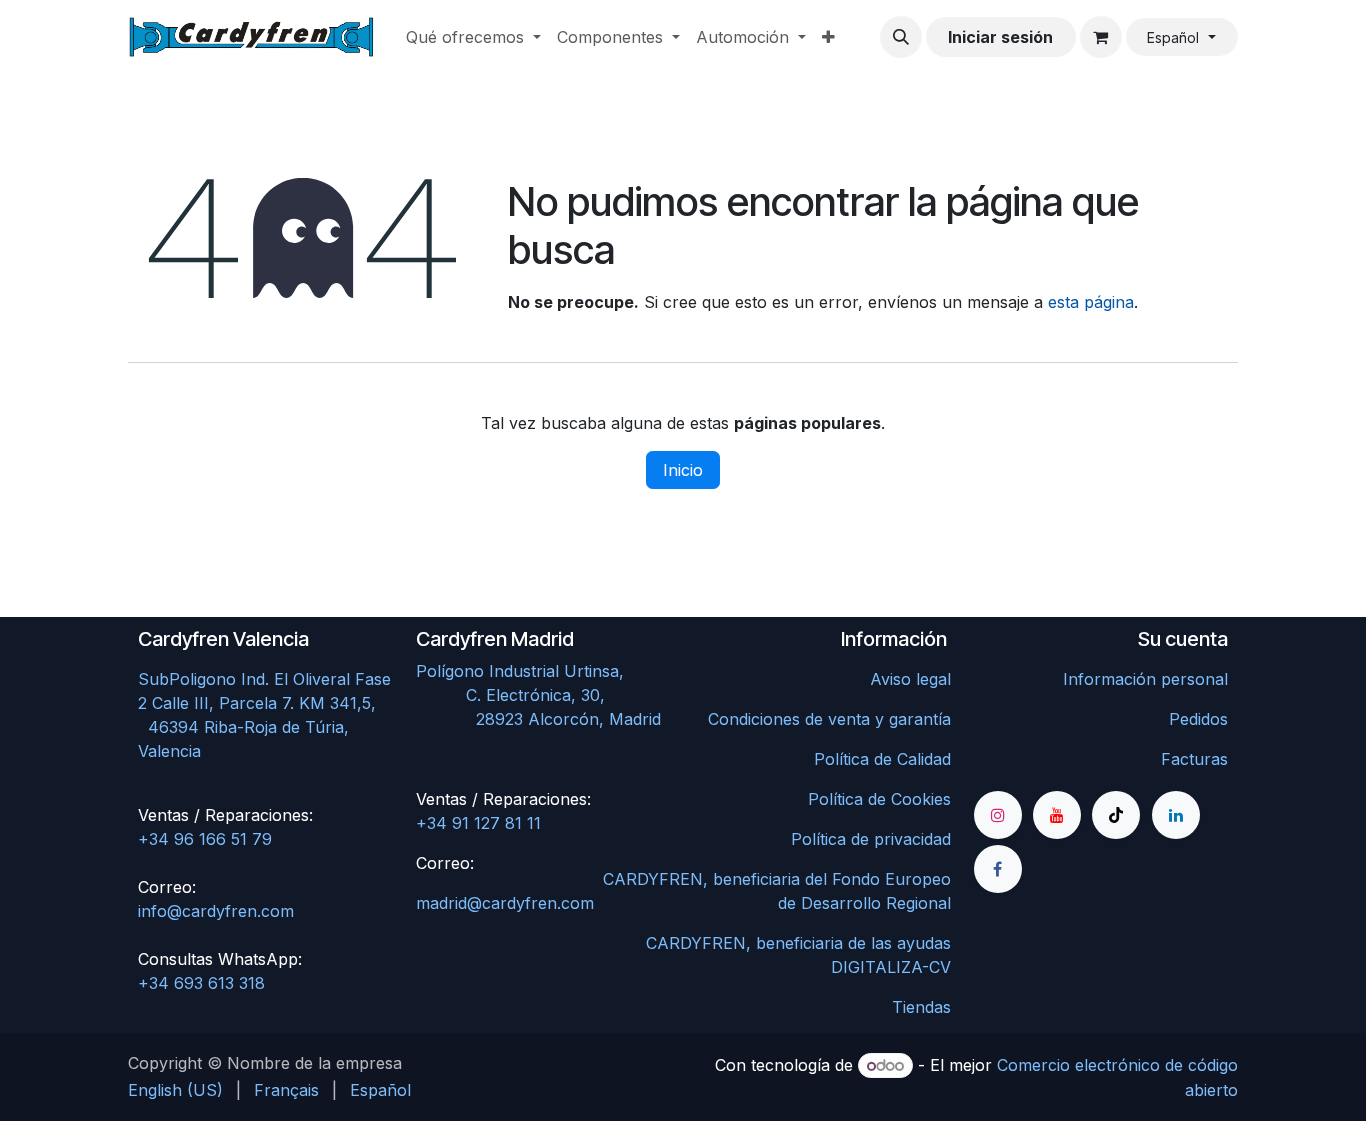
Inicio (683, 470)
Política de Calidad (882, 759)
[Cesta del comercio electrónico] (1101, 37)
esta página (1091, 302)
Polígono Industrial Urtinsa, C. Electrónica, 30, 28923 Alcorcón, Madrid (543, 695)
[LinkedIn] (1176, 815)
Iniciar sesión (1000, 37)
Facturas (1194, 759)
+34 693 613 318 (201, 983)
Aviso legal (910, 679)
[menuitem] (473, 37)
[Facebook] (998, 869)
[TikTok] (1116, 815)
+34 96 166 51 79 (205, 839)
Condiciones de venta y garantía (829, 719)
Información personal (1145, 679)
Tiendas (921, 1007)
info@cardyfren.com (216, 911)
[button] (901, 37)
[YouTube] (1057, 815)
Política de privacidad (871, 839)
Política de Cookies (879, 799)
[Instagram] (998, 815)
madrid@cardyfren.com (505, 903)
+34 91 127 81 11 (478, 823)
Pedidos (1198, 719)
